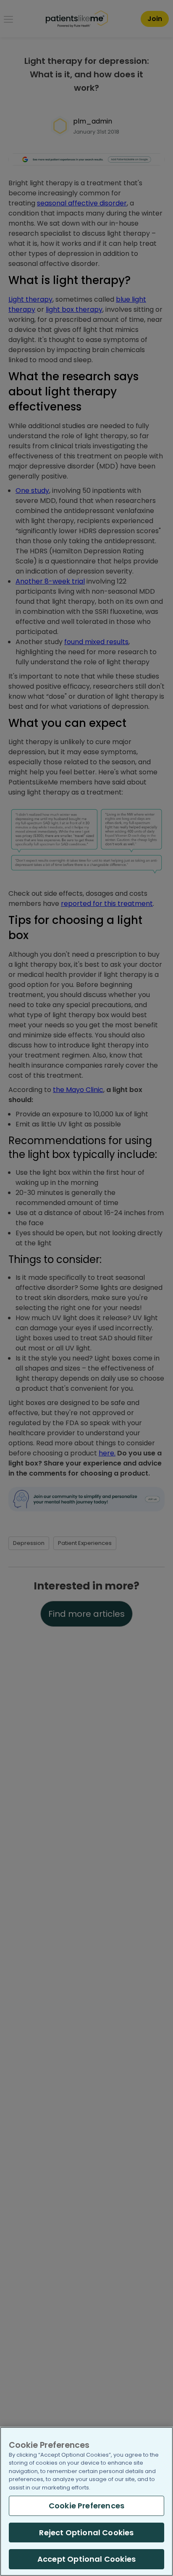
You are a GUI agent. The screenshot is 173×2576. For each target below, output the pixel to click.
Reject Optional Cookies (86, 2533)
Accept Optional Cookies (86, 2559)
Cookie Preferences (86, 2506)
